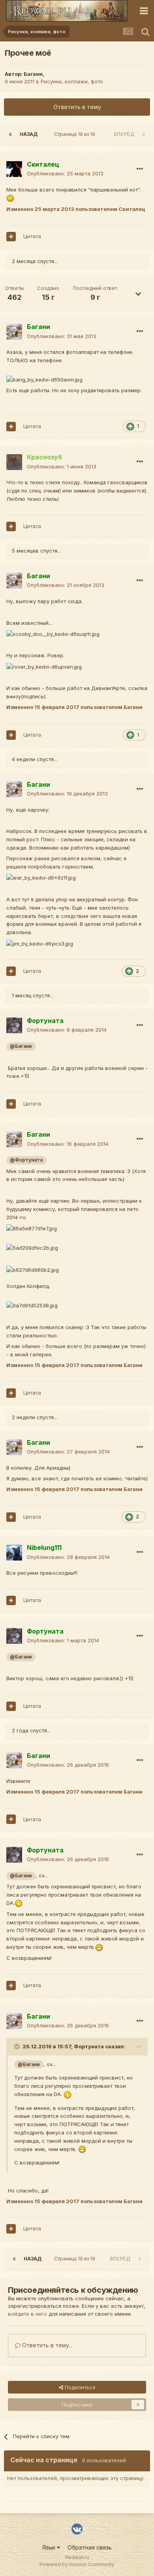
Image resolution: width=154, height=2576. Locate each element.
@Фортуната (26, 1160)
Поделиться (79, 2387)
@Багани (21, 1046)
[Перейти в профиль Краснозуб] (14, 462)
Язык (50, 2547)
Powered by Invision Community (77, 2564)
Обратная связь (90, 2547)
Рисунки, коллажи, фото (72, 81)
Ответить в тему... (47, 2345)
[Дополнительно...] (140, 169)
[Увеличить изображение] (10, 198)
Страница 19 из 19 (76, 134)
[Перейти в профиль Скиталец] (14, 169)
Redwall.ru (77, 2557)
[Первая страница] (10, 134)
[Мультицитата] (11, 237)
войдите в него (27, 2314)
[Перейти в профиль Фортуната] (14, 1025)
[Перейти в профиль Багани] (14, 332)
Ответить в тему (77, 107)
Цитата (32, 236)
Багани (33, 74)
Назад (29, 134)
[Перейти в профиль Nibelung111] (14, 1553)
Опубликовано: (65, 173)
